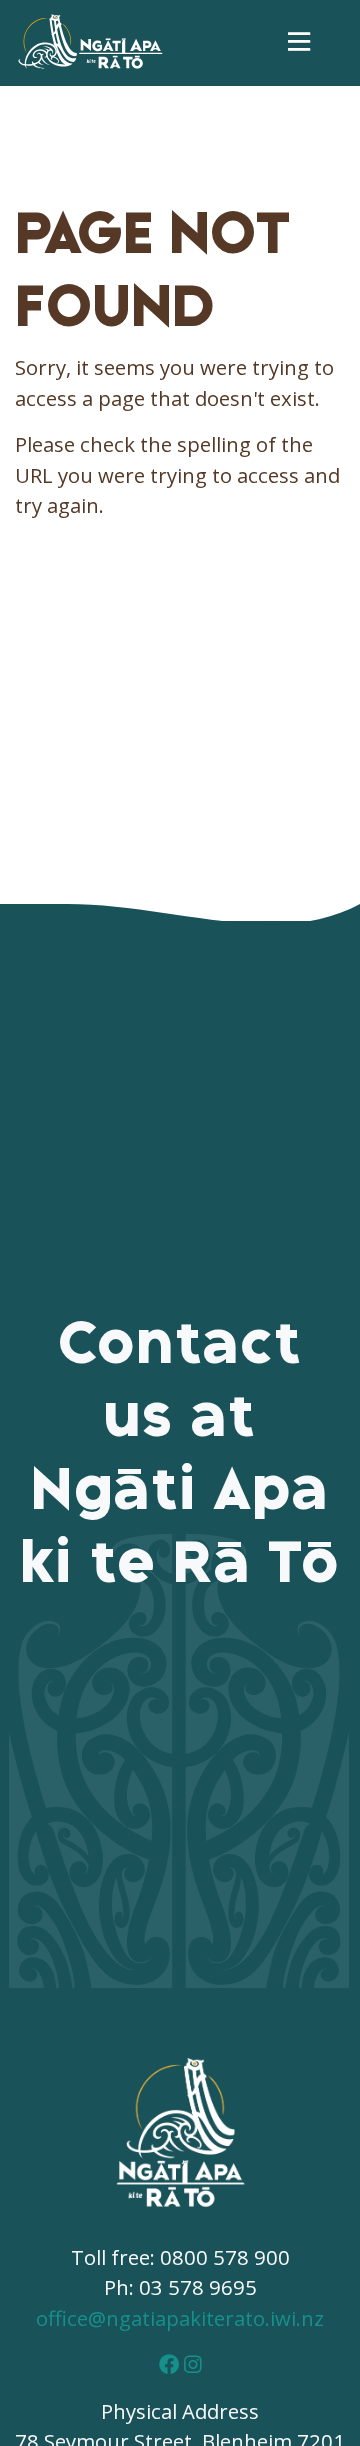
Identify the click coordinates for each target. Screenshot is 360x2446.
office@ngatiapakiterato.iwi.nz (180, 2318)
